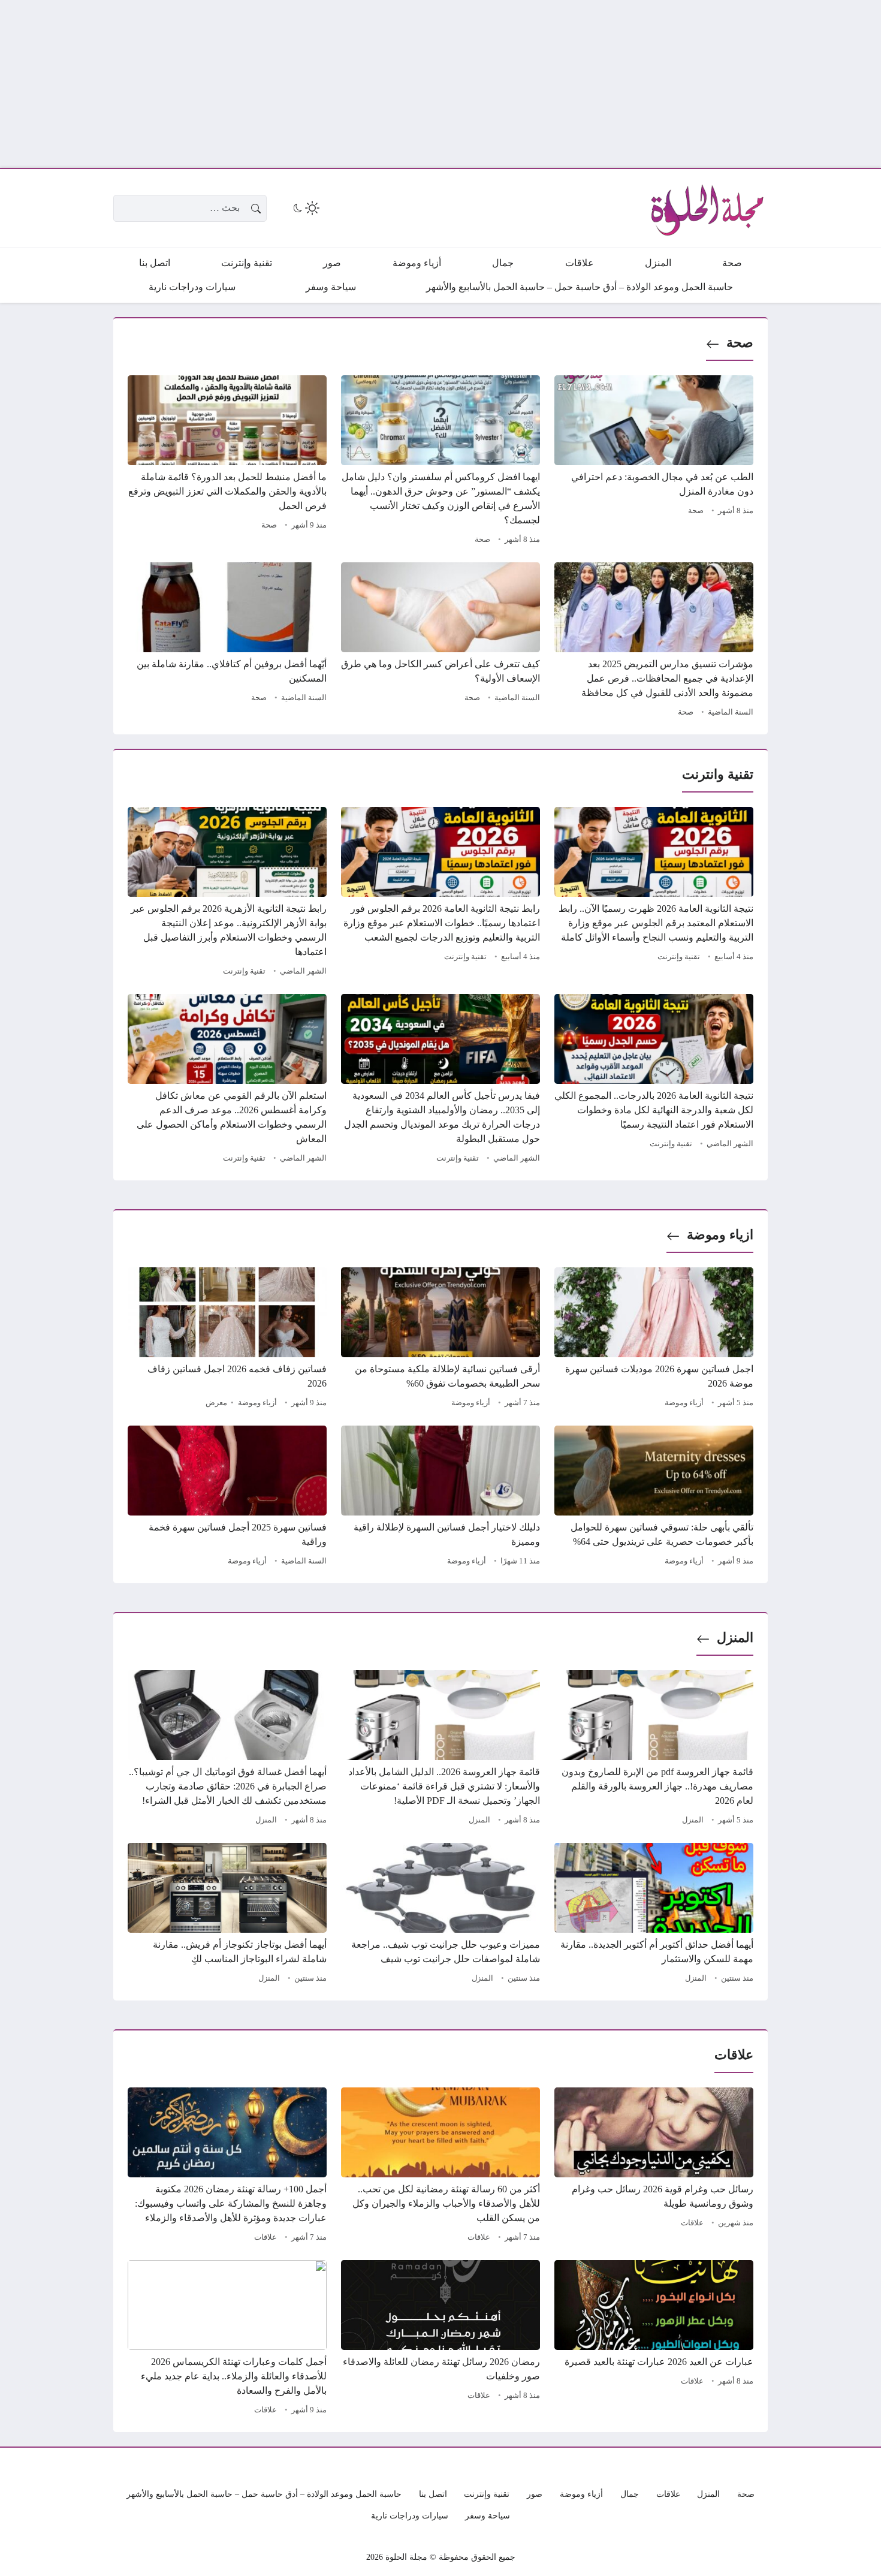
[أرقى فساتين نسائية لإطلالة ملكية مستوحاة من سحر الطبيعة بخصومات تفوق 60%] (441, 1339)
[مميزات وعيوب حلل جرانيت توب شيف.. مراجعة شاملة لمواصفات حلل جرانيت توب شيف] (441, 1915)
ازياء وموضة (720, 1235)
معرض (216, 1403)
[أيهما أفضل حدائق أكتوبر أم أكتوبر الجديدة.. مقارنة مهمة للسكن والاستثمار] (654, 1915)
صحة (740, 343)
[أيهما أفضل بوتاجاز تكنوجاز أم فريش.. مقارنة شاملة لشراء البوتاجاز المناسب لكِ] (227, 1915)
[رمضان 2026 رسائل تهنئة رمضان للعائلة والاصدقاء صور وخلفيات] (441, 2339)
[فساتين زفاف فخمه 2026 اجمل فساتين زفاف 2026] (227, 1339)
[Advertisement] (521, 84)
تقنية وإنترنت (679, 957)
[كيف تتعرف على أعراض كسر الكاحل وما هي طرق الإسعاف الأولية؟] (441, 641)
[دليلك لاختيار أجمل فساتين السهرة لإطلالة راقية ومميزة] (441, 1498)
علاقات (692, 2223)
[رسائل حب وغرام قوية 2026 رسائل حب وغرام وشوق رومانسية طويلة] (654, 2167)
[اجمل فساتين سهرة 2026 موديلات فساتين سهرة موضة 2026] (654, 1339)
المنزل (735, 1638)
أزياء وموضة (684, 1403)
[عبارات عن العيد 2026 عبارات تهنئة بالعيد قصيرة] (654, 2339)
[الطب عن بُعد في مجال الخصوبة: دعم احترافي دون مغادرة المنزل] (654, 462)
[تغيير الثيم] (305, 208)
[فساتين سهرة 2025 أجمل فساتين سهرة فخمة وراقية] (227, 1498)
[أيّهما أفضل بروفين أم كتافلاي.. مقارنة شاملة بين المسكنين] (227, 641)
